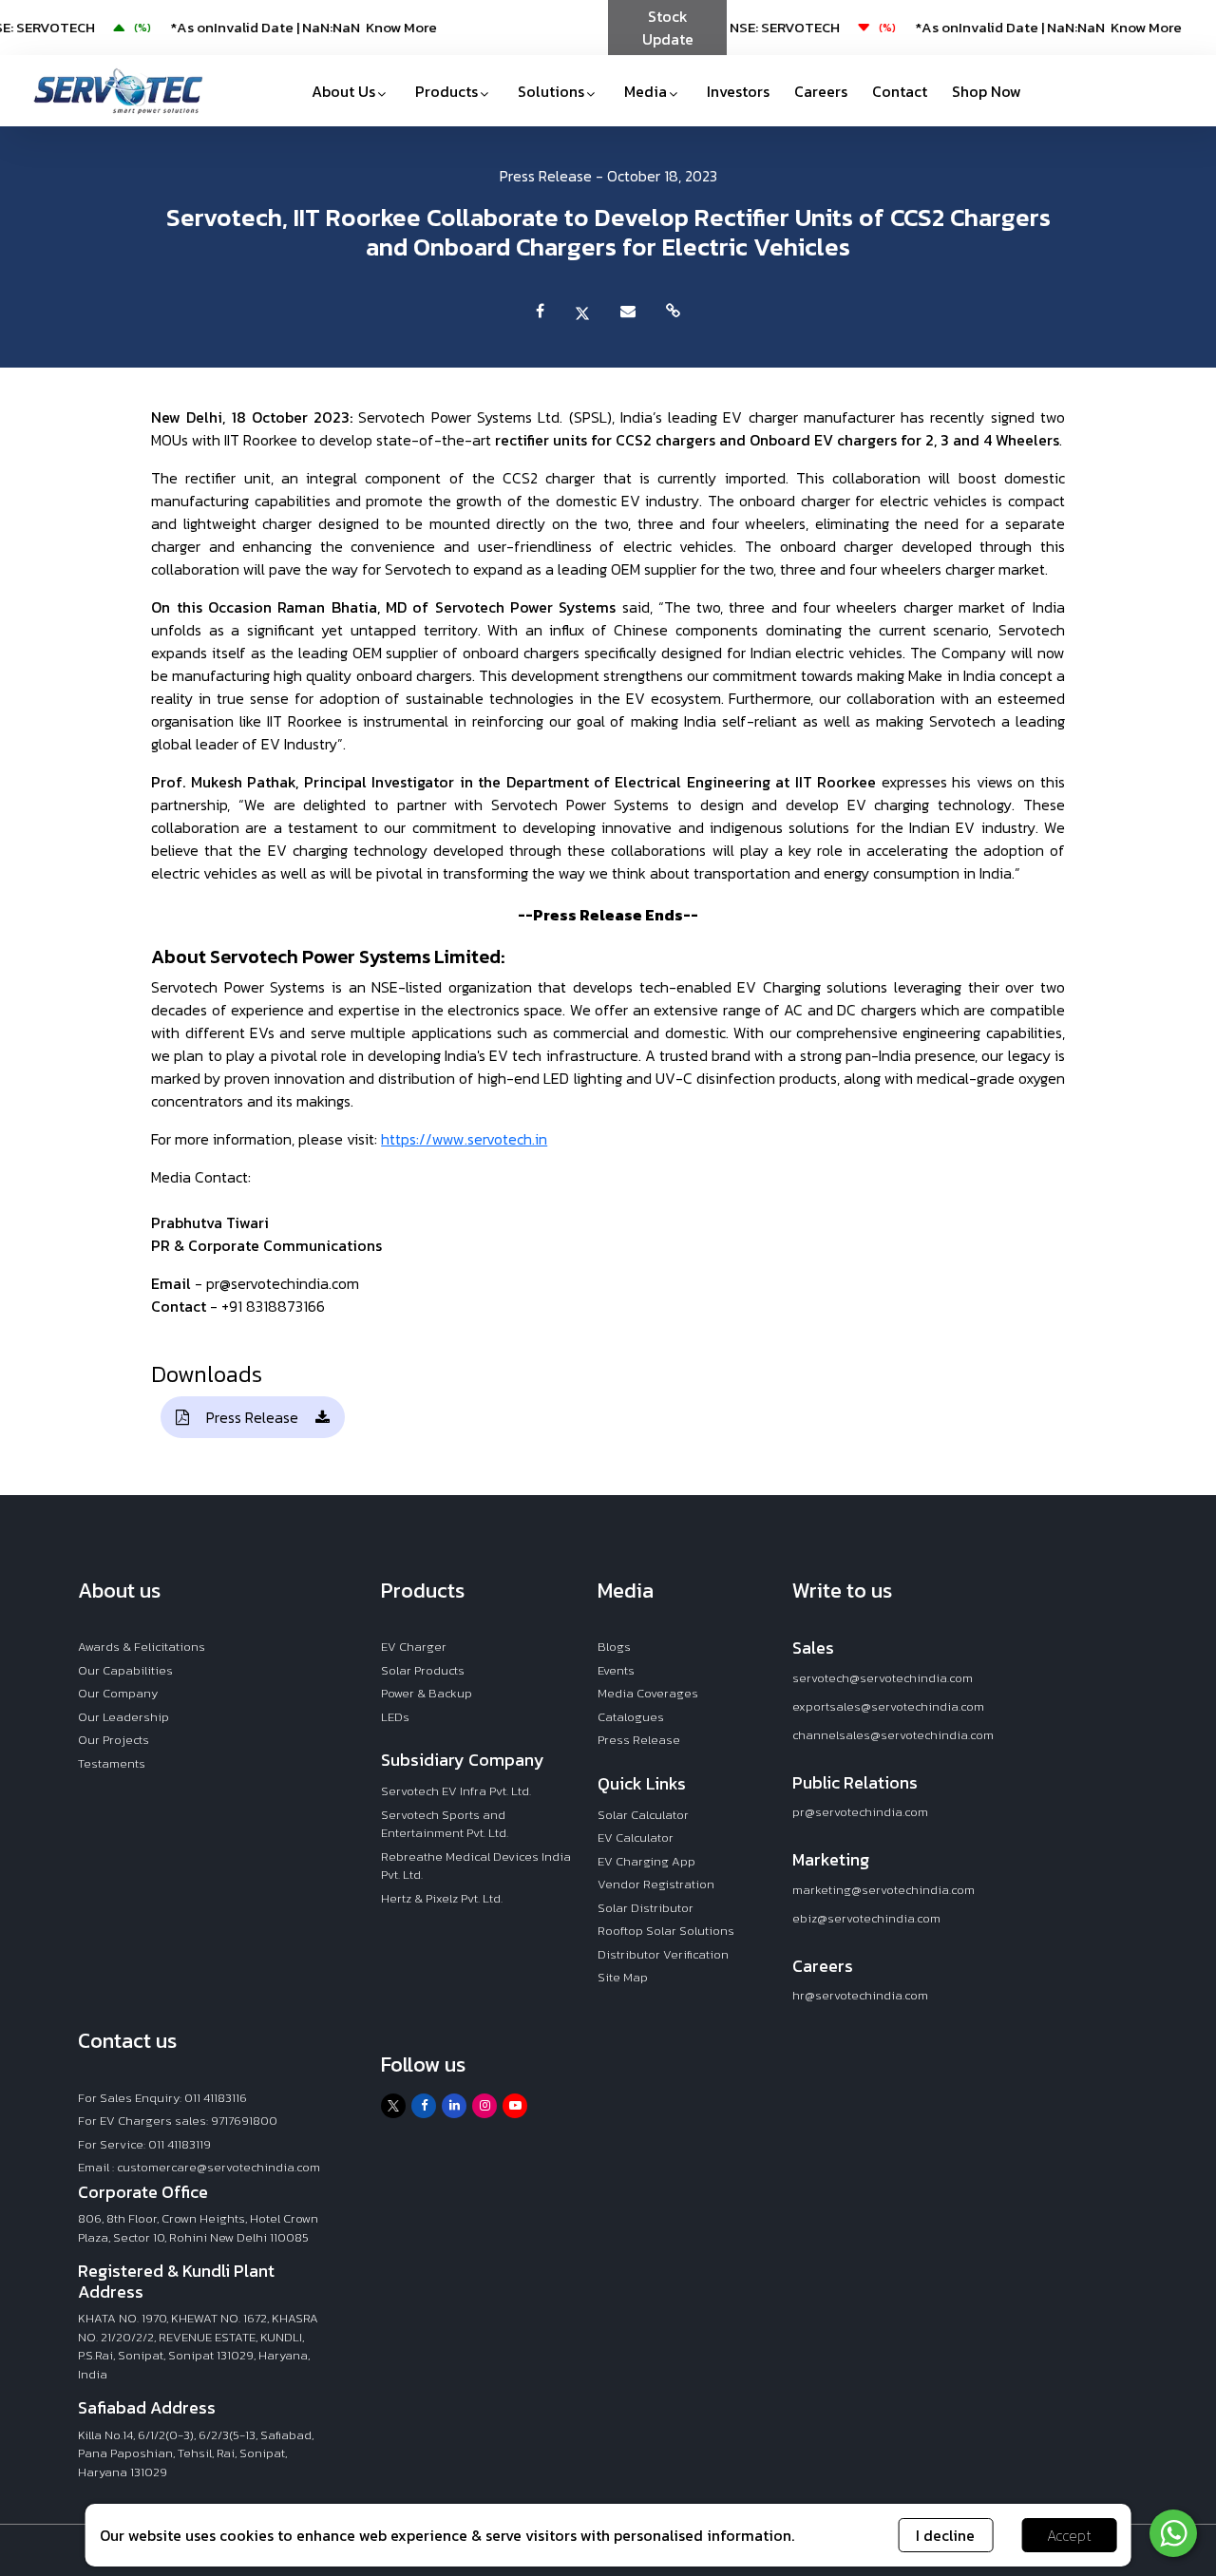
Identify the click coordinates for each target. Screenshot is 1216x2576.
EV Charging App (646, 1861)
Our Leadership (123, 1717)
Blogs (614, 1647)
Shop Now (987, 91)
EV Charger (414, 1647)
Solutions (551, 91)
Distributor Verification (663, 1954)
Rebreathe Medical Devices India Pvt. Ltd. (476, 1866)
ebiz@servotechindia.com (866, 1918)
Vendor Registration (656, 1884)
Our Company (118, 1693)
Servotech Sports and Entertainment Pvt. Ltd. (445, 1824)
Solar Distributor (646, 1908)
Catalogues (631, 1717)
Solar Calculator (643, 1815)
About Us (343, 91)
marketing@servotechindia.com (883, 1890)
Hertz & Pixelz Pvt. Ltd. (442, 1898)
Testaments (112, 1763)
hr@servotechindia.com (860, 1995)
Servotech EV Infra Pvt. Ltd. (456, 1791)
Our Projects (114, 1740)
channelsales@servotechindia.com (893, 1735)
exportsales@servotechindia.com (888, 1706)
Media (646, 91)
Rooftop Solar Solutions (666, 1931)
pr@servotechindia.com (860, 1812)
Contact (900, 91)
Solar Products (423, 1670)
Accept (1069, 2535)
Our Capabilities (125, 1670)
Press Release (252, 1417)
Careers (821, 91)
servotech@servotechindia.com (883, 1678)
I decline (945, 2535)
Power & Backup (427, 1693)
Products (446, 91)
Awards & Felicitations (142, 1647)
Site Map (623, 1977)
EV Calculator (636, 1837)
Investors (738, 91)
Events (616, 1670)
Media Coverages (648, 1693)
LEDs (395, 1717)
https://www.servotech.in (464, 1139)
